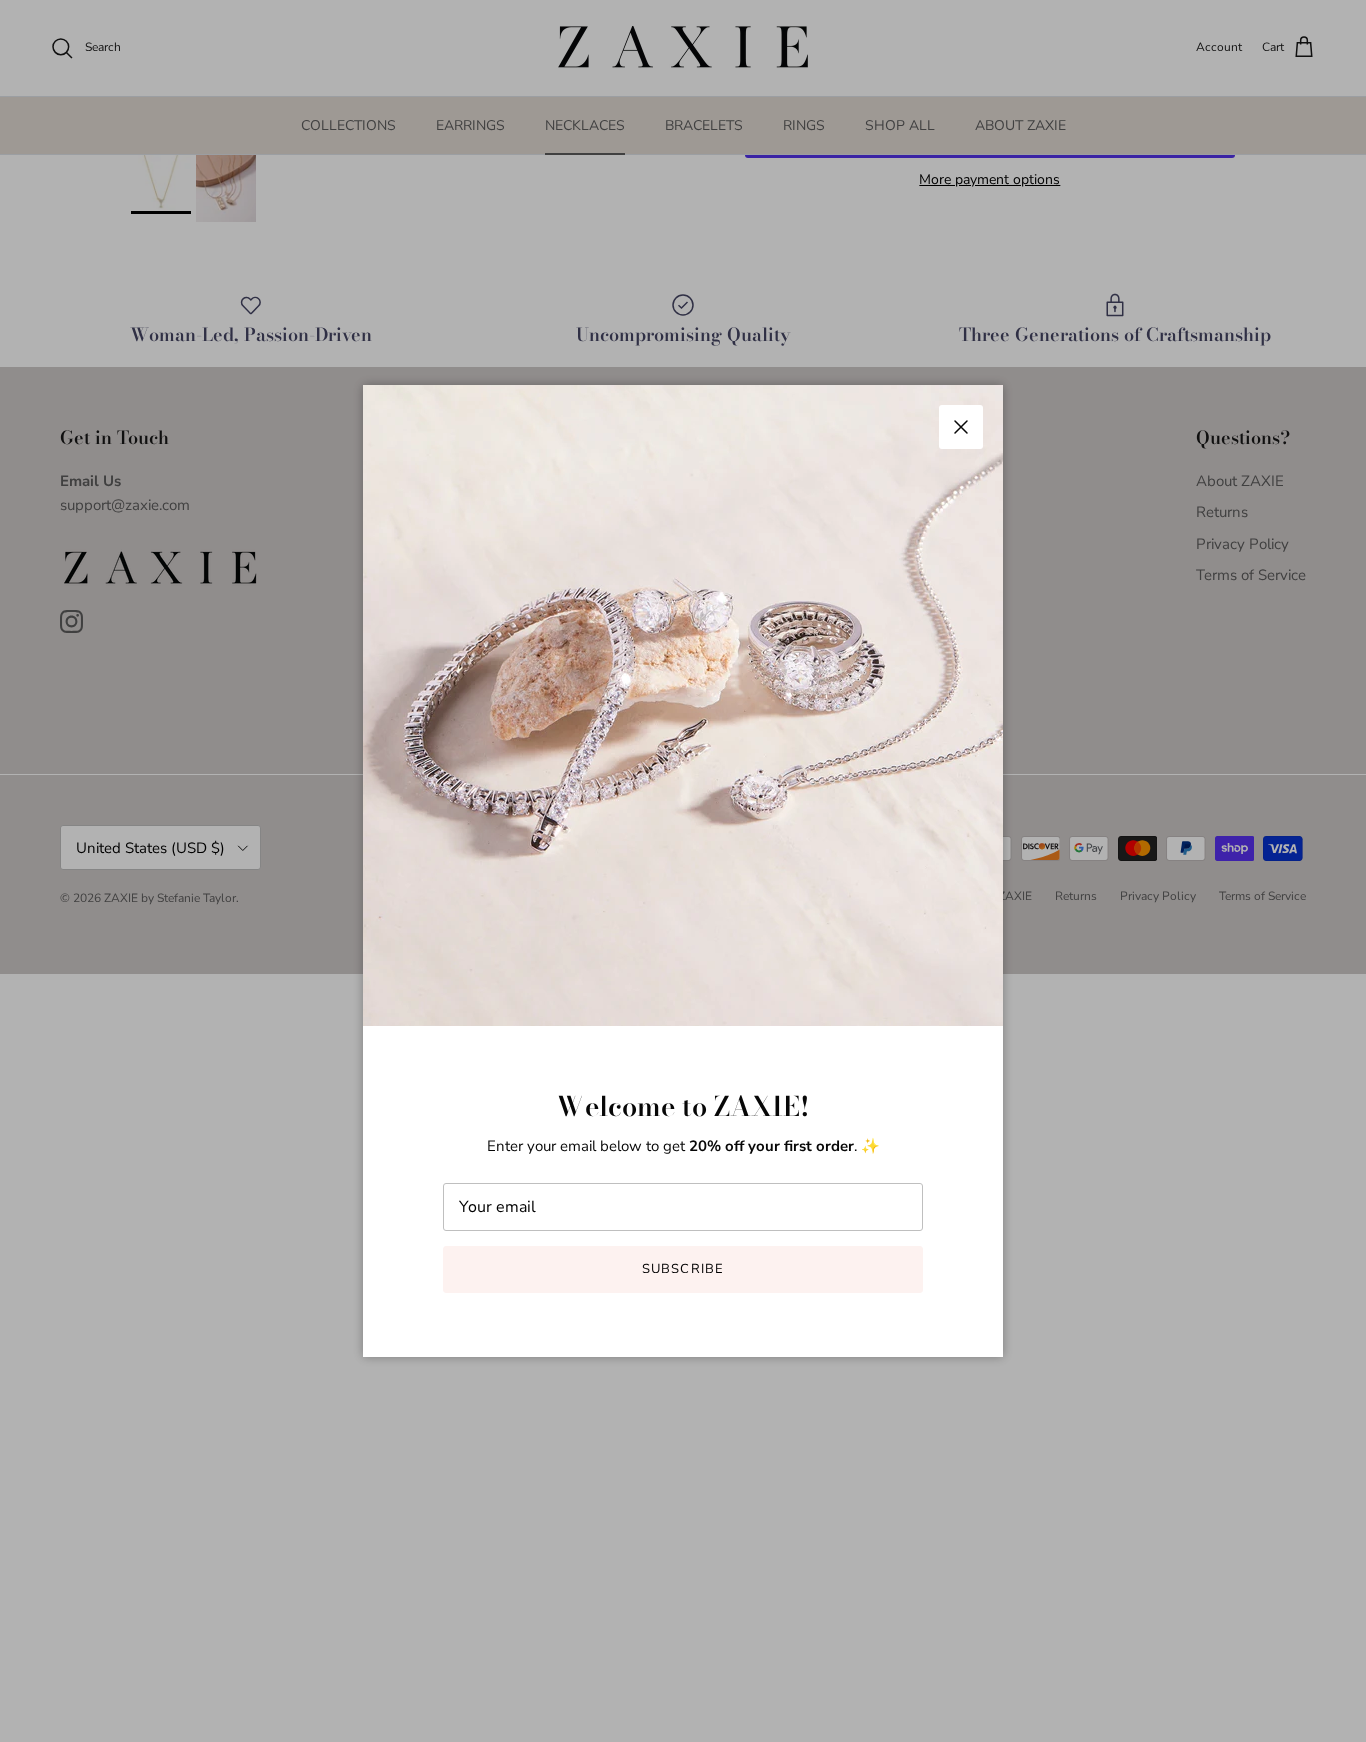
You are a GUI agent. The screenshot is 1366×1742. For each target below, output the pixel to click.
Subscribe (682, 1269)
